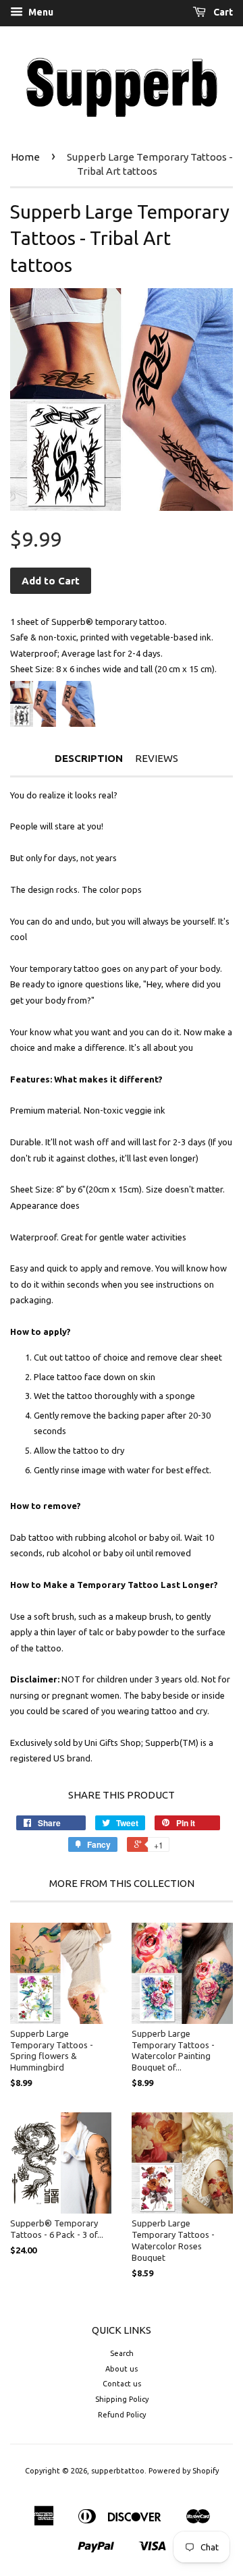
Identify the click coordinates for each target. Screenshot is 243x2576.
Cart (222, 12)
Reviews (157, 758)
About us (122, 2369)
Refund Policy (122, 2415)
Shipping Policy (122, 2399)
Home (25, 157)
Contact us (122, 2384)
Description (89, 758)
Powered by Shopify (184, 2471)
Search (122, 2353)
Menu (40, 12)
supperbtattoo (118, 2471)
